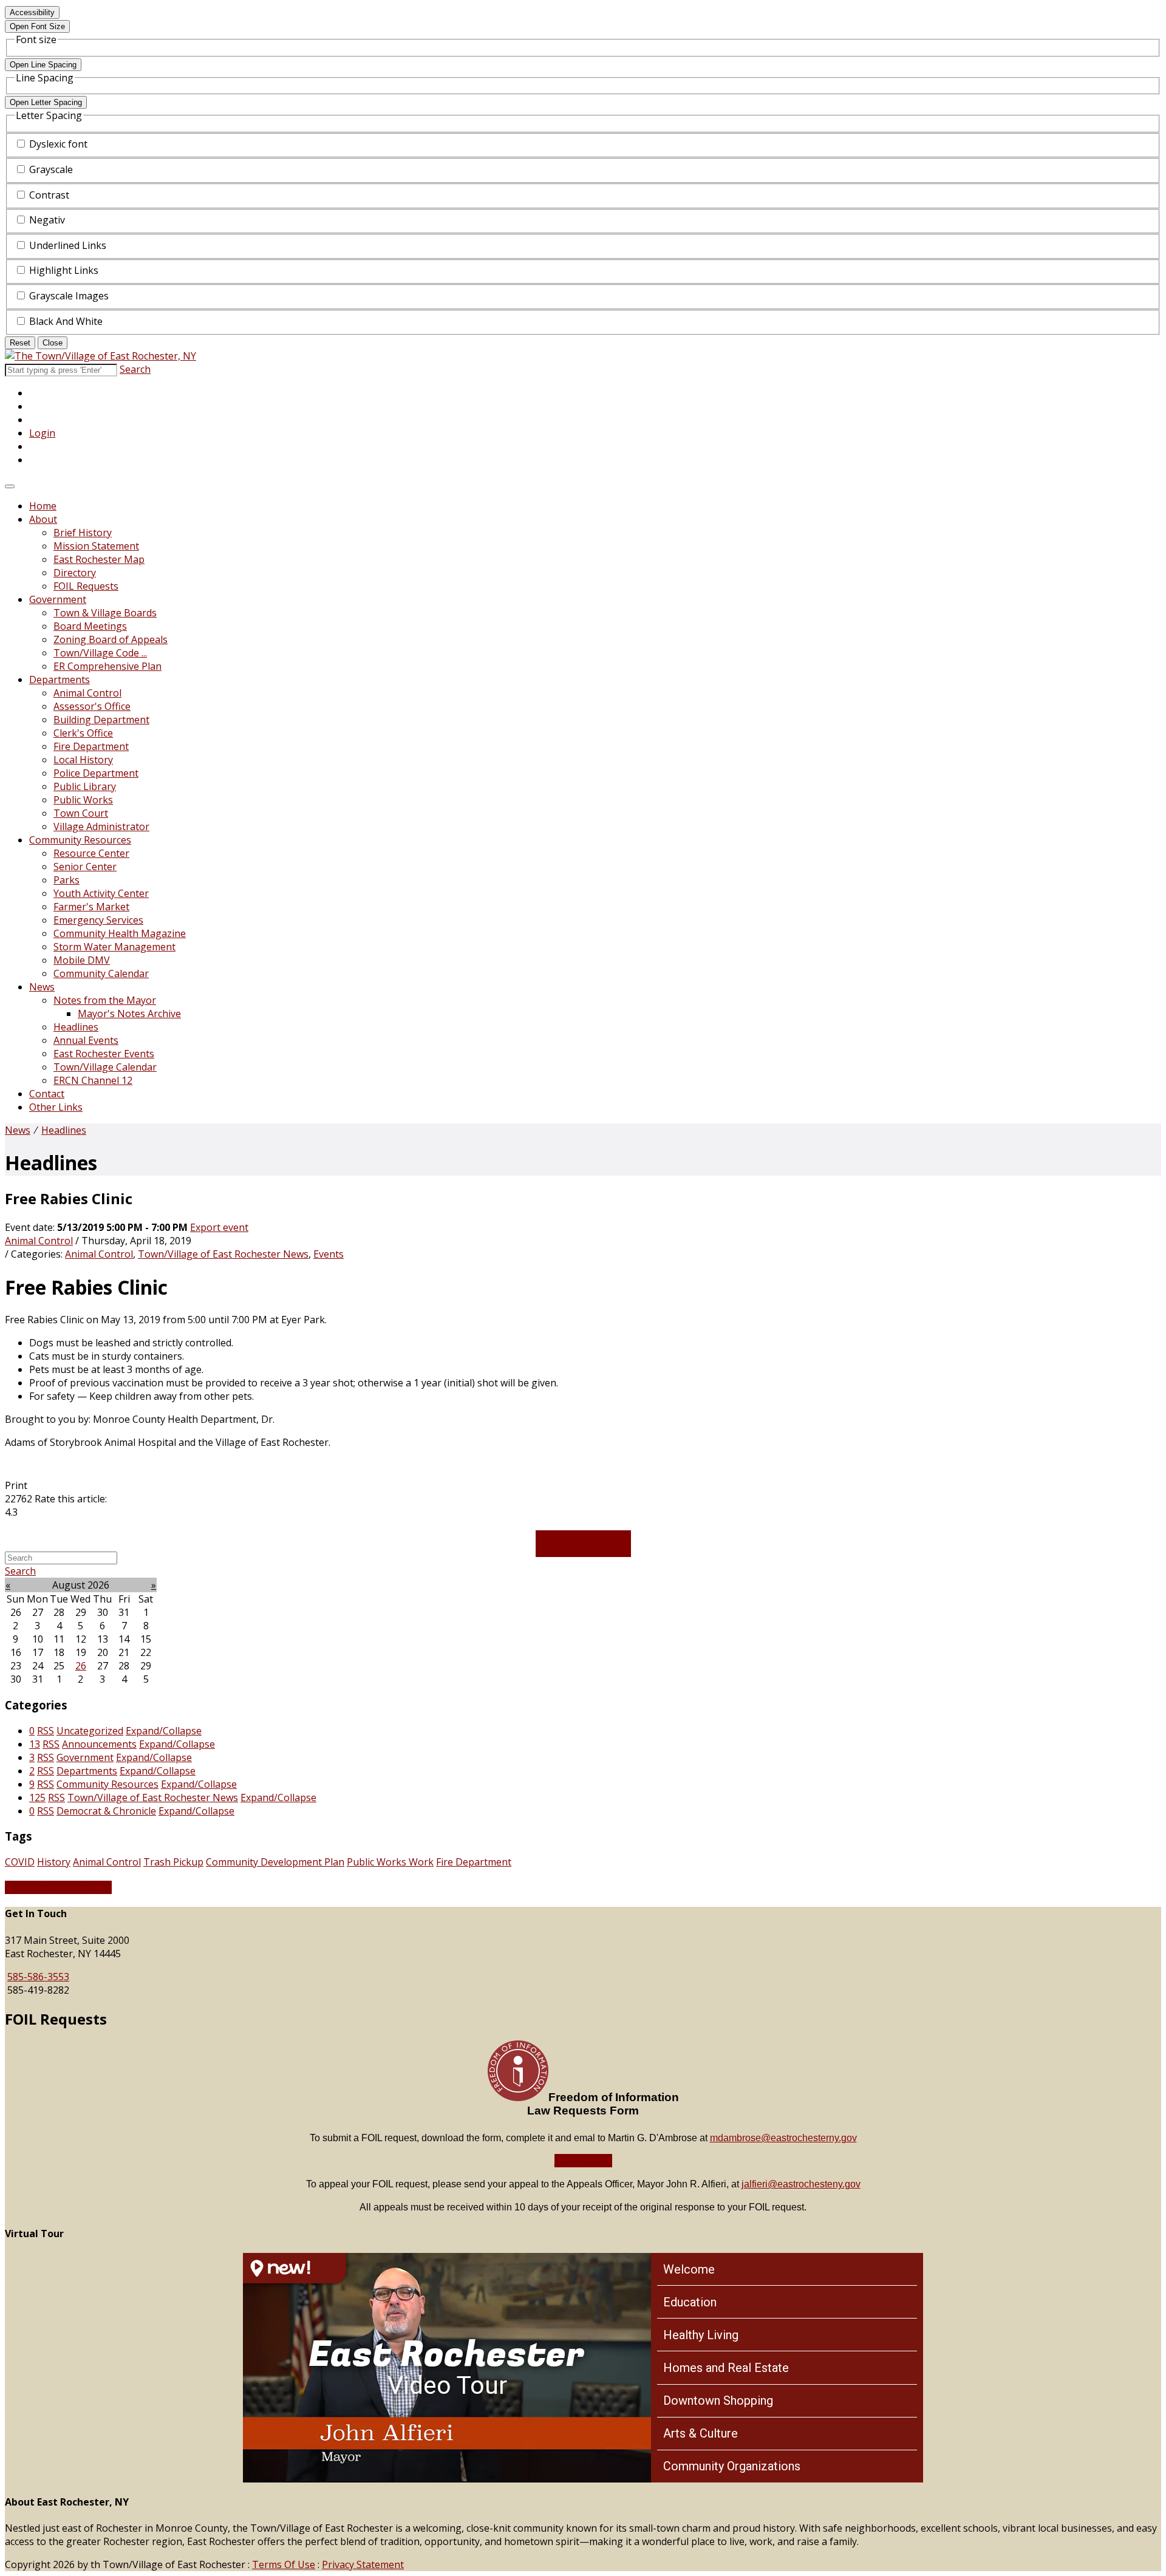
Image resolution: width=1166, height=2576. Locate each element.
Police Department (96, 773)
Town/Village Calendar (105, 1067)
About (43, 519)
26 (81, 1666)
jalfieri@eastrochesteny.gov (801, 2184)
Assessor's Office (92, 706)
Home (43, 506)
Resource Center (91, 853)
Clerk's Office (83, 733)
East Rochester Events (104, 1054)
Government (58, 599)
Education (690, 2302)
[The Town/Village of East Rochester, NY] (101, 356)
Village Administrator (101, 826)
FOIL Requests (86, 586)
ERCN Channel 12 (93, 1080)
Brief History (83, 533)
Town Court (81, 813)
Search (135, 369)
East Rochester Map (99, 559)
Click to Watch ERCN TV (58, 1887)
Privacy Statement (363, 2564)
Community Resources (80, 840)
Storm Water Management (114, 947)
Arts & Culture (701, 2433)
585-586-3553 (38, 1977)
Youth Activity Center (101, 893)
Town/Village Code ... (100, 653)
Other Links (56, 1107)
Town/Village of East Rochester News (223, 1254)
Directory (75, 573)
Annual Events (86, 1040)
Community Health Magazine (120, 933)
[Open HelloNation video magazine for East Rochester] (295, 2268)
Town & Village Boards (105, 613)
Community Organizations (732, 2466)
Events (329, 1254)
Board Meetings (90, 626)
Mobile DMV (82, 960)
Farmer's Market (91, 907)
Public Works (83, 800)
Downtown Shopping (718, 2401)
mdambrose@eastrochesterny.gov (783, 2138)
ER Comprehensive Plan (107, 666)
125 (37, 1797)
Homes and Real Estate (726, 2368)
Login (42, 433)
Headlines (76, 1027)
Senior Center (85, 867)
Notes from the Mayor (105, 1000)
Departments (60, 680)
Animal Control (87, 693)
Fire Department (91, 746)
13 (35, 1744)
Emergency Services (98, 920)
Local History (83, 760)
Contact (47, 1094)
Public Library (85, 786)
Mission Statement (96, 546)
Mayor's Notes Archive (129, 1014)
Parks (66, 880)
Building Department (101, 720)
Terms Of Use (284, 2564)
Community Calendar (101, 973)
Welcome (689, 2269)
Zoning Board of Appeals (111, 639)
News (42, 987)
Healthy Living (701, 2335)
